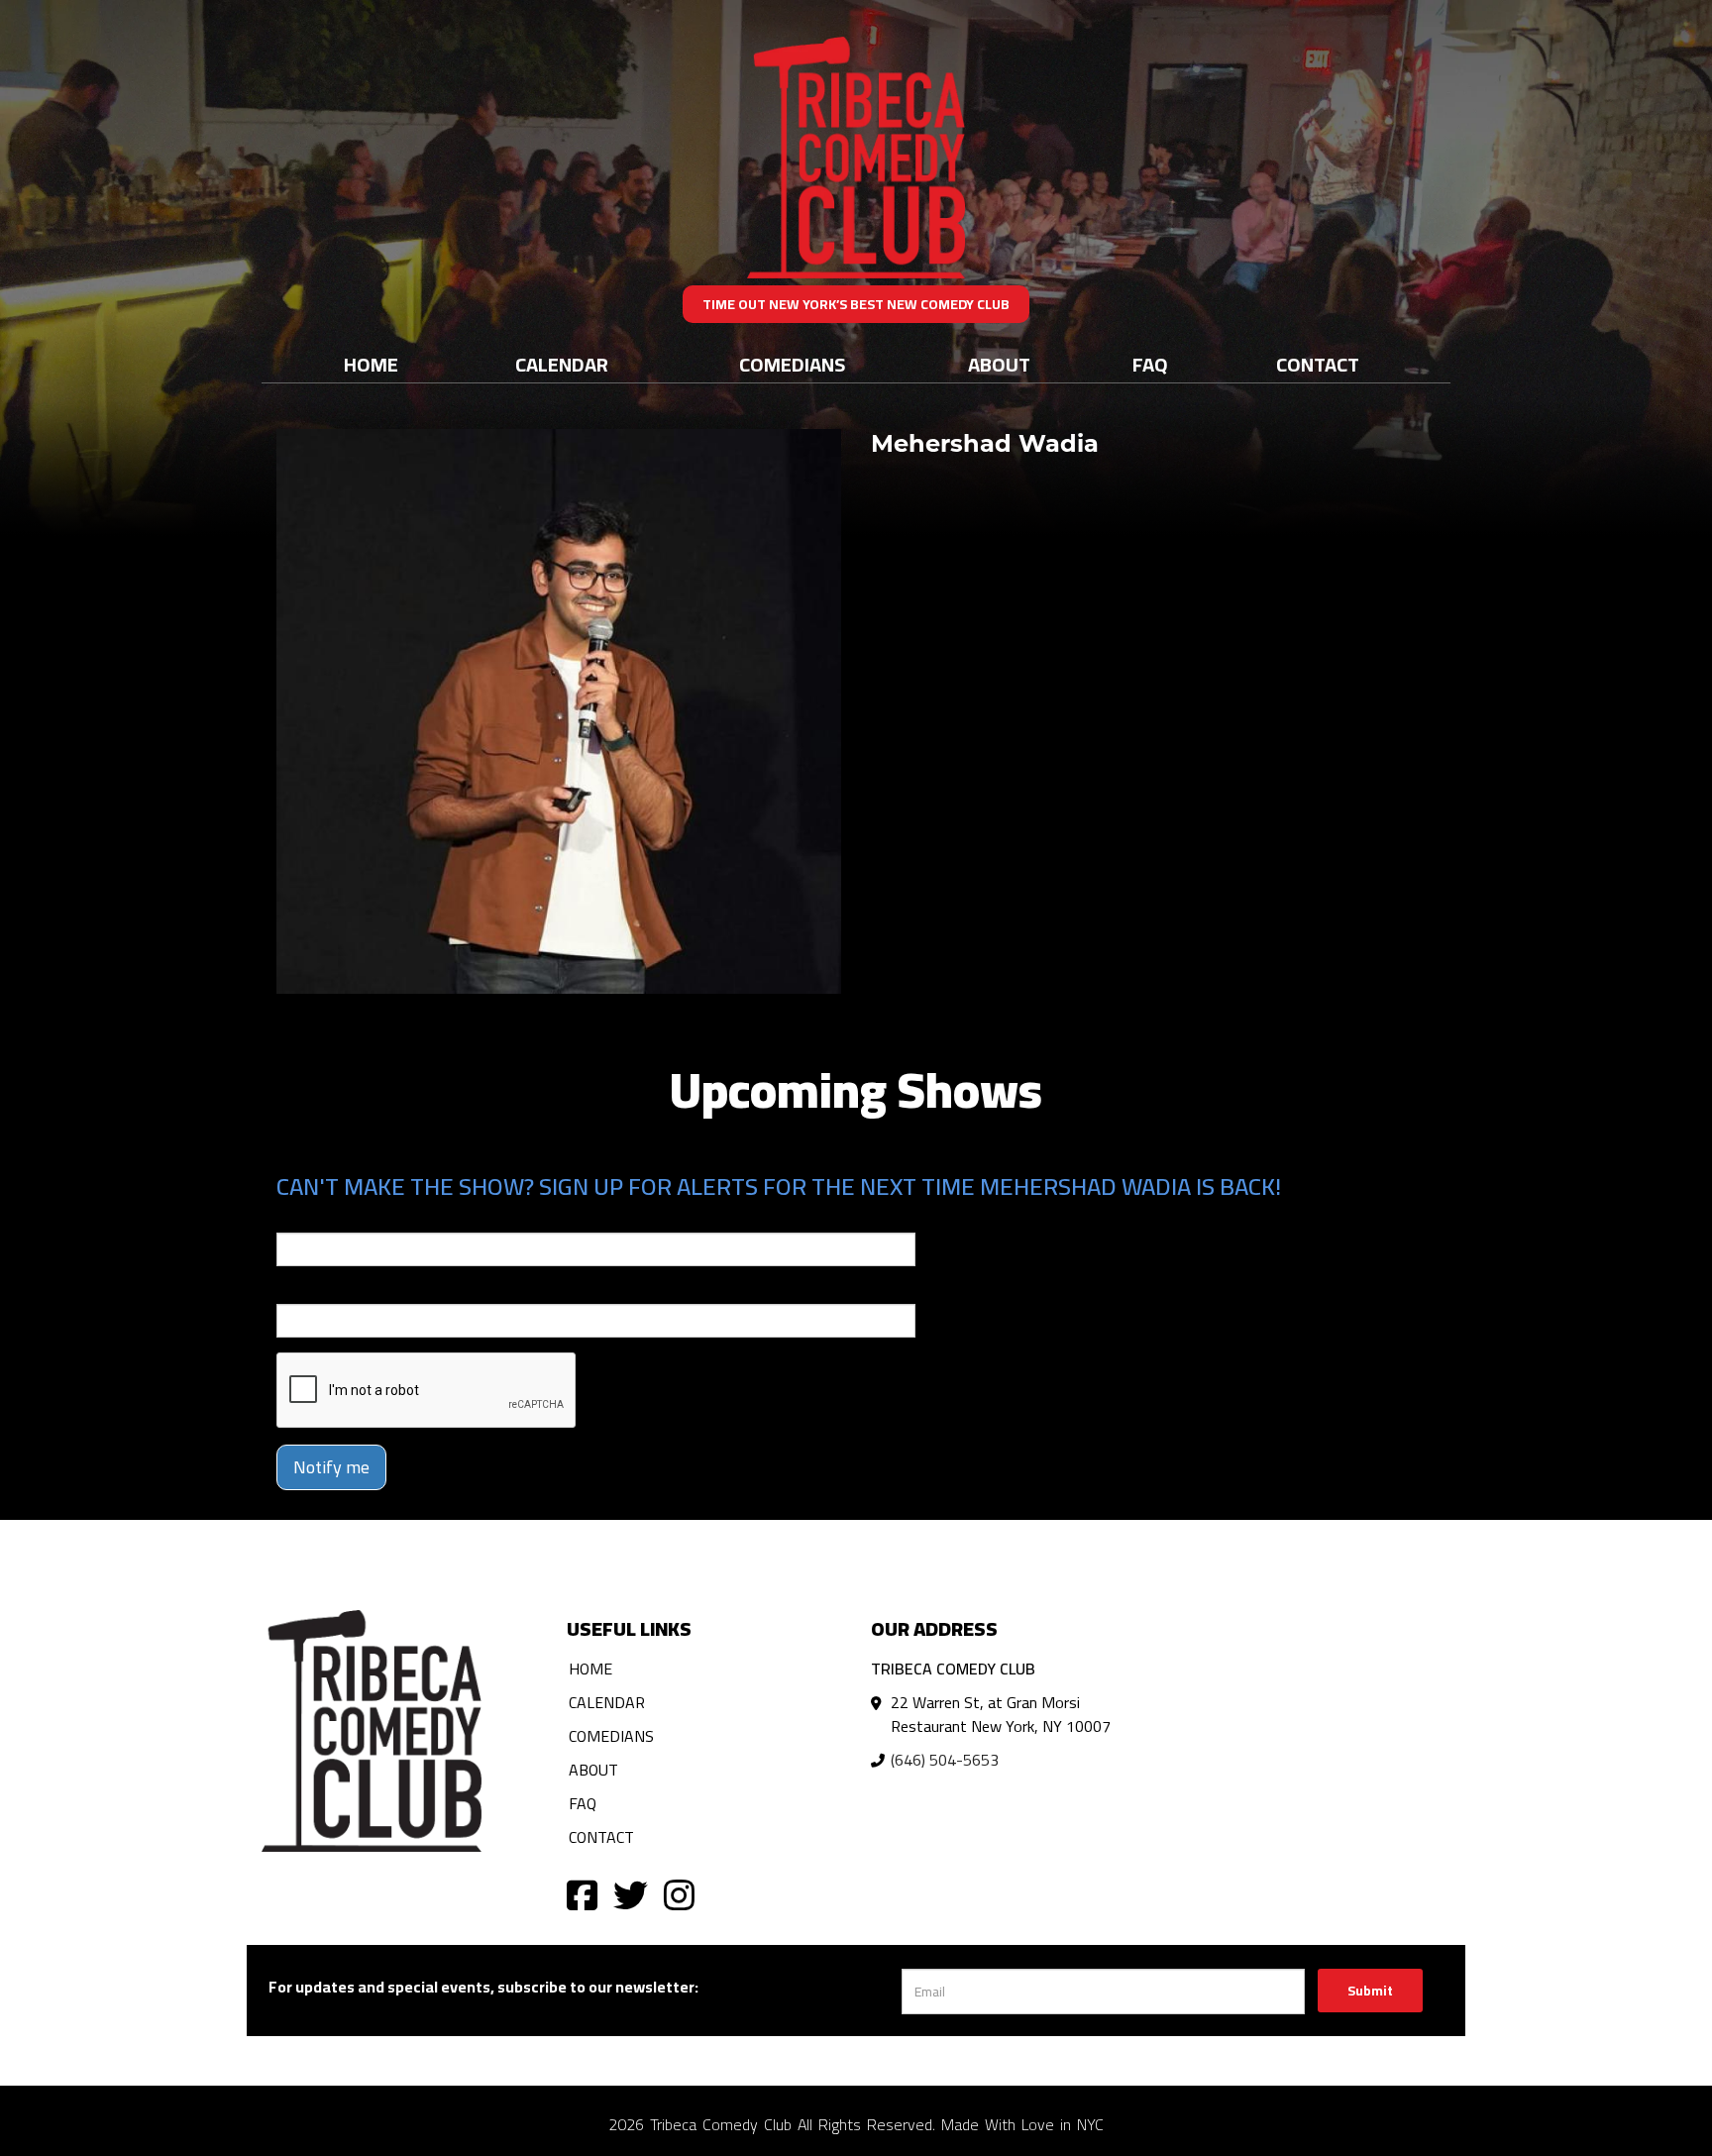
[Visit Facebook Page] (582, 1894)
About (999, 364)
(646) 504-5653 (945, 1760)
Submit (1370, 1991)
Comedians (792, 364)
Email (294, 1219)
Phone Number (324, 1290)
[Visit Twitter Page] (631, 1894)
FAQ (1150, 364)
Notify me (331, 1467)
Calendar (562, 364)
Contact (1318, 364)
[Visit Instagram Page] (679, 1894)
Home (371, 364)
